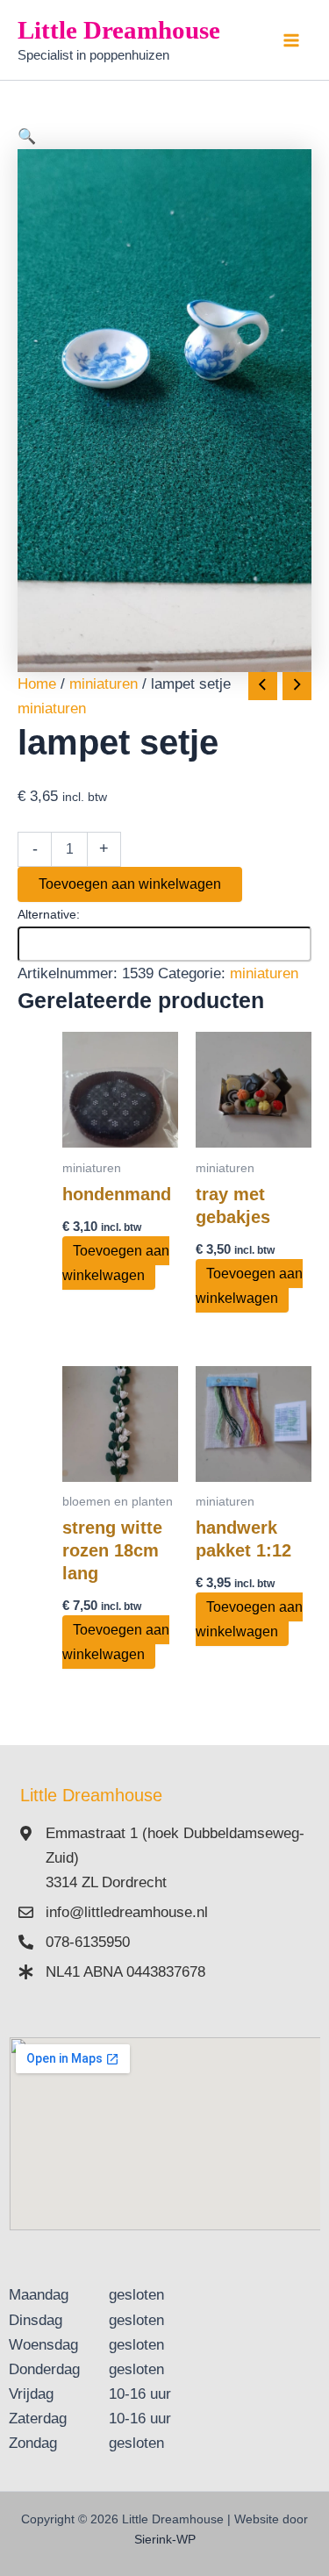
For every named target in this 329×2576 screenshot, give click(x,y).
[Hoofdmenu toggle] (292, 40)
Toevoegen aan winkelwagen (130, 884)
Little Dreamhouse (119, 30)
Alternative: (49, 914)
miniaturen (104, 684)
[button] (164, 137)
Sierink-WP (165, 2539)
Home (37, 684)
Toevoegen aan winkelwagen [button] (116, 1263)
